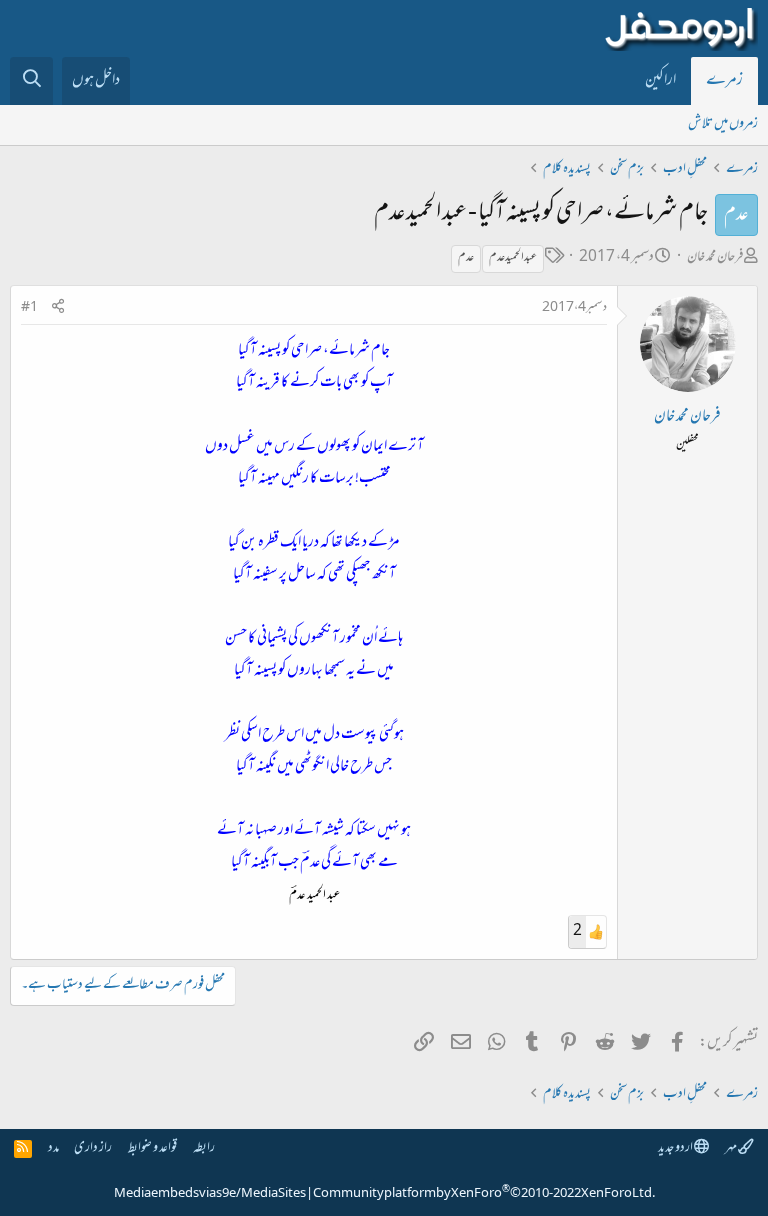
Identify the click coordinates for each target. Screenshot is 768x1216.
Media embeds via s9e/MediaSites (210, 1194)
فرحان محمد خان (715, 257)
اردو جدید (676, 1148)
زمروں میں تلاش (723, 124)
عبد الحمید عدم (513, 258)
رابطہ (204, 1148)
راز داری (93, 1148)
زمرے (724, 81)
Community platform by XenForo (484, 1194)
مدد (53, 1148)
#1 (29, 308)
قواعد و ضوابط (152, 1148)
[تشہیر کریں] (58, 308)
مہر (731, 1148)
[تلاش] (31, 81)
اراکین (660, 81)
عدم (466, 258)
